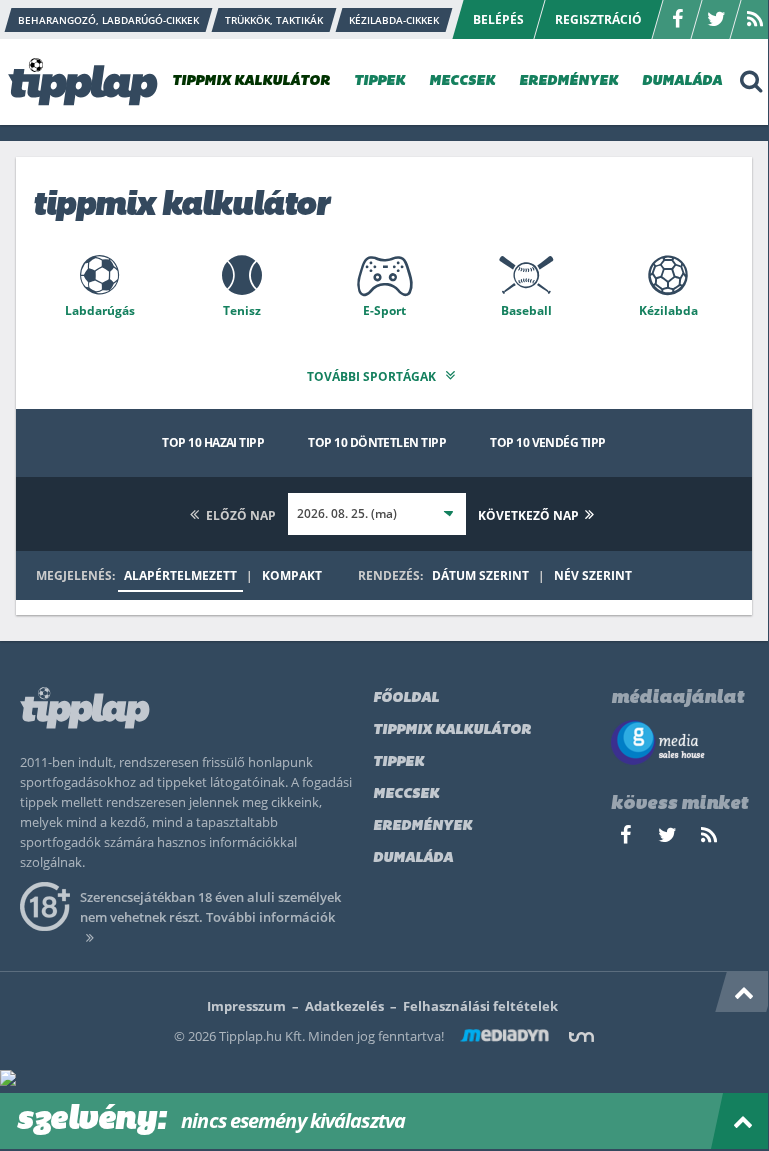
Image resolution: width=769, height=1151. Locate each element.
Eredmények (422, 826)
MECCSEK (462, 81)
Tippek (398, 762)
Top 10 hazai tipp (213, 442)
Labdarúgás (100, 310)
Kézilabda (668, 310)
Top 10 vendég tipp (547, 442)
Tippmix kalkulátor (452, 730)
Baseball (526, 310)
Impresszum (246, 1006)
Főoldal (406, 698)
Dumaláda (413, 858)
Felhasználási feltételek (480, 1006)
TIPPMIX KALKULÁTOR (251, 81)
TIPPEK (379, 81)
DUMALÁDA (682, 81)
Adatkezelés (344, 1006)
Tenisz (242, 310)
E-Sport (384, 310)
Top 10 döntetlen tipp (377, 442)
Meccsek (406, 794)
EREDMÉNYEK (568, 81)
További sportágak (373, 376)
